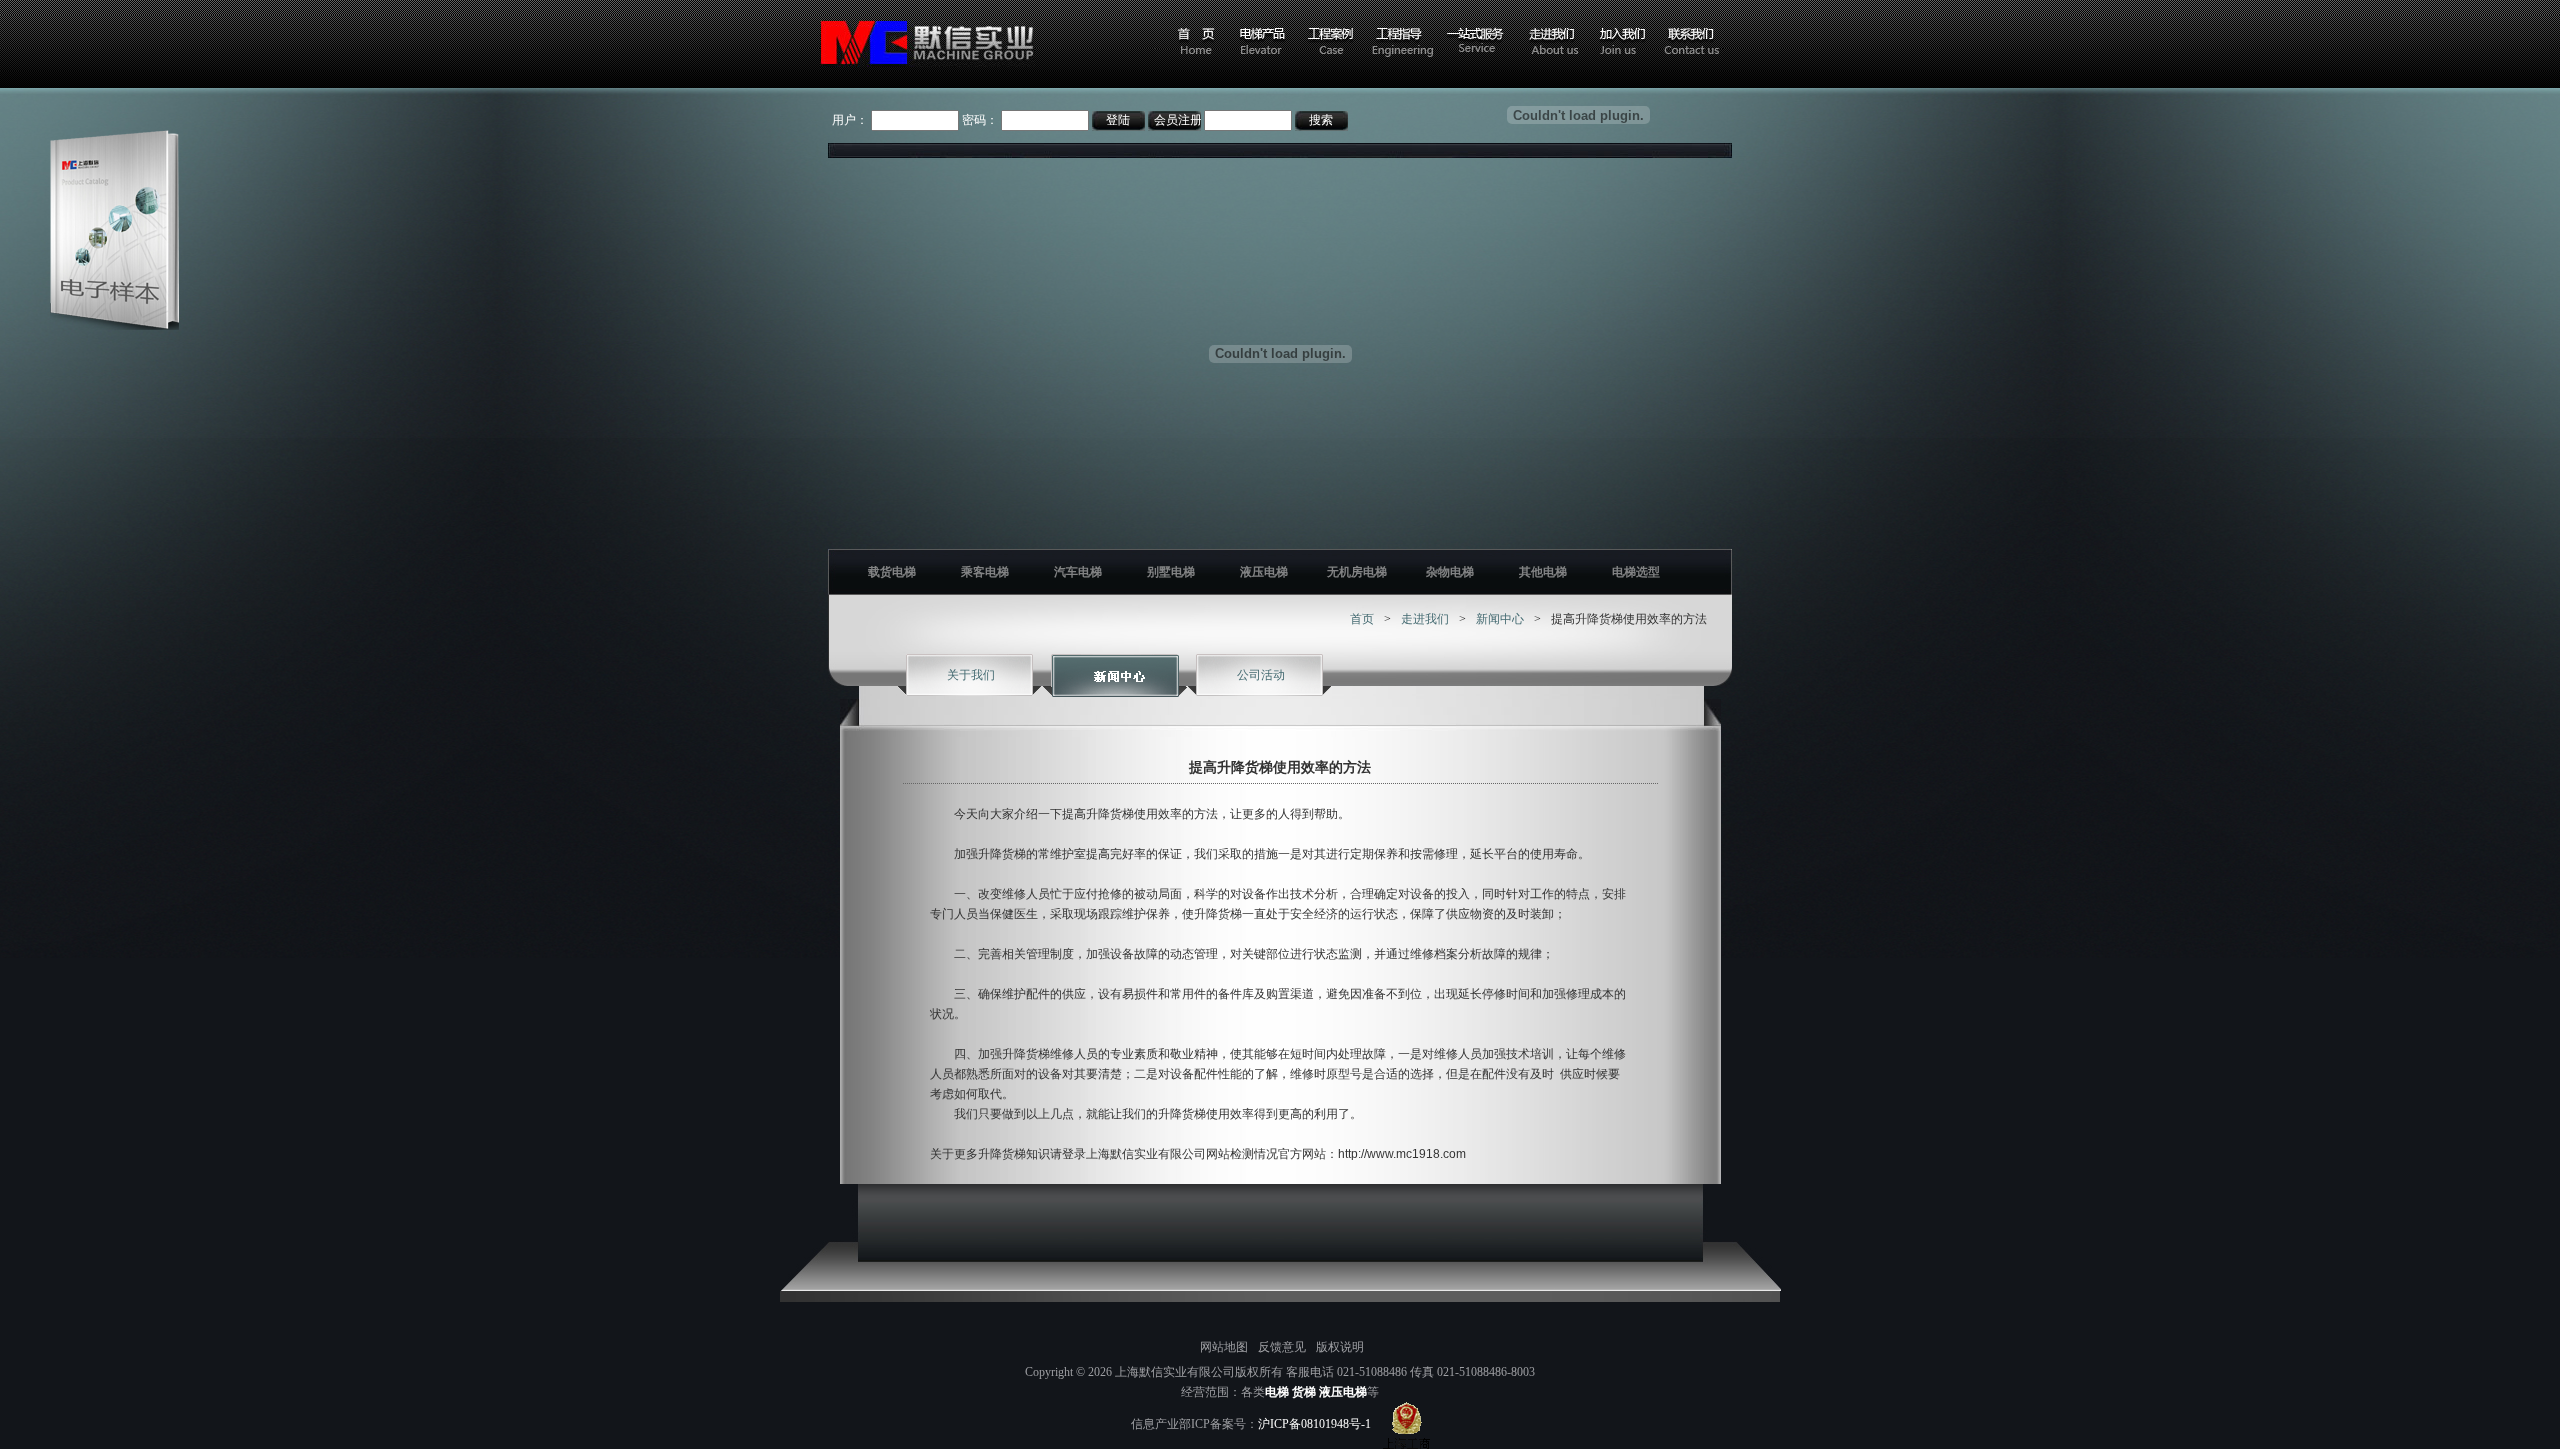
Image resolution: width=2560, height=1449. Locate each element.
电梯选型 (1636, 572)
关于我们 (971, 675)
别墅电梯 (1171, 572)
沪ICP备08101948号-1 (1314, 1424)
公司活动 (1261, 675)
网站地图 (1224, 1347)
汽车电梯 (1078, 572)
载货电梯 (892, 572)
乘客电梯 (985, 572)
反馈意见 (1282, 1347)
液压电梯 (1264, 572)
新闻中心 (1500, 619)
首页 (1362, 619)
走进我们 (1425, 619)
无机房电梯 (1357, 572)
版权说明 (1340, 1347)
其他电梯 (1543, 572)
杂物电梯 (1450, 572)
